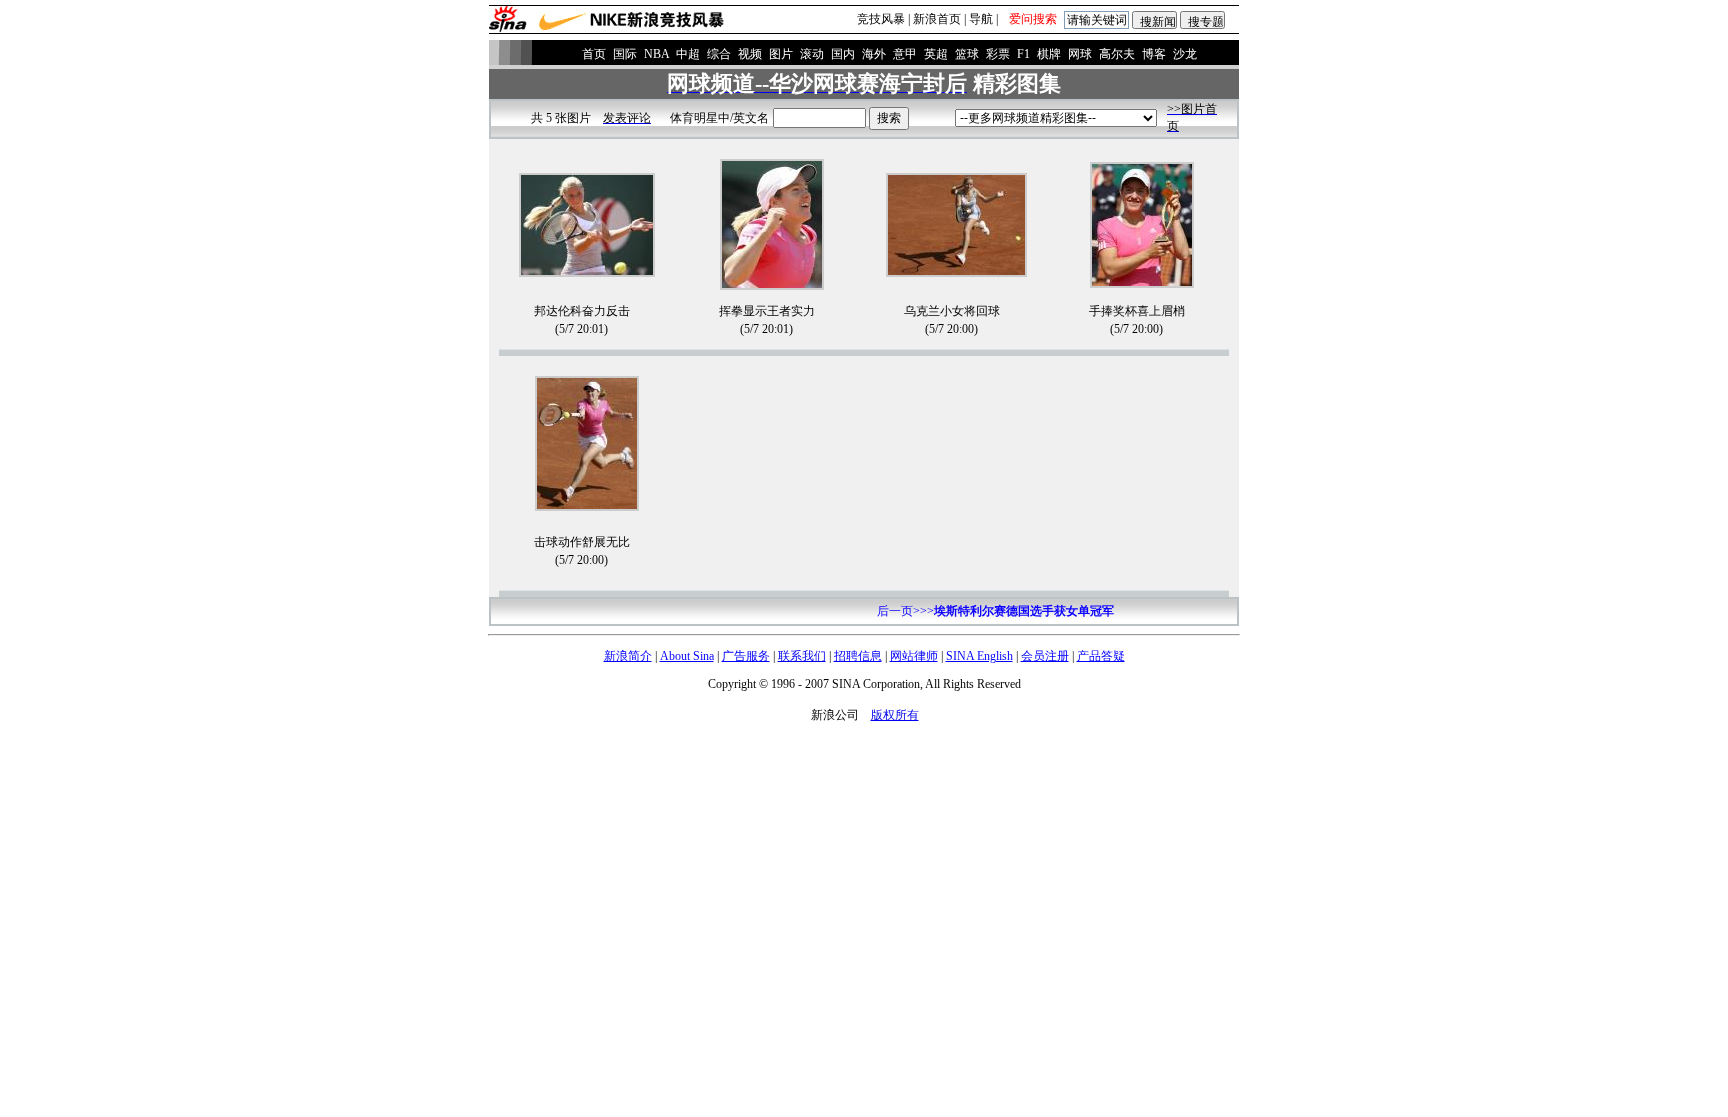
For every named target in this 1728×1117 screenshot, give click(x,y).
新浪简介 (628, 656)
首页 (594, 54)
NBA (656, 54)
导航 (981, 19)
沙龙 (1185, 54)
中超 (688, 54)
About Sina (687, 656)
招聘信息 (858, 656)
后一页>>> (995, 611)
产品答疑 (1101, 656)
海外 (874, 54)
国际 (625, 54)
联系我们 (802, 656)
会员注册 (1045, 656)
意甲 (905, 54)
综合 (719, 54)
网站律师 (914, 656)
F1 (1023, 54)
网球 (1080, 54)
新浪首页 (937, 19)
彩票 (998, 54)
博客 (1154, 54)
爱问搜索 (1033, 19)
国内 (843, 54)
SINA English (979, 656)
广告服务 (746, 656)
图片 (781, 54)
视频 (750, 54)
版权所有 (895, 715)
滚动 (812, 54)
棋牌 (1049, 54)
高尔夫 (1117, 54)
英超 (936, 54)
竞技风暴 (881, 19)
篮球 (967, 54)
